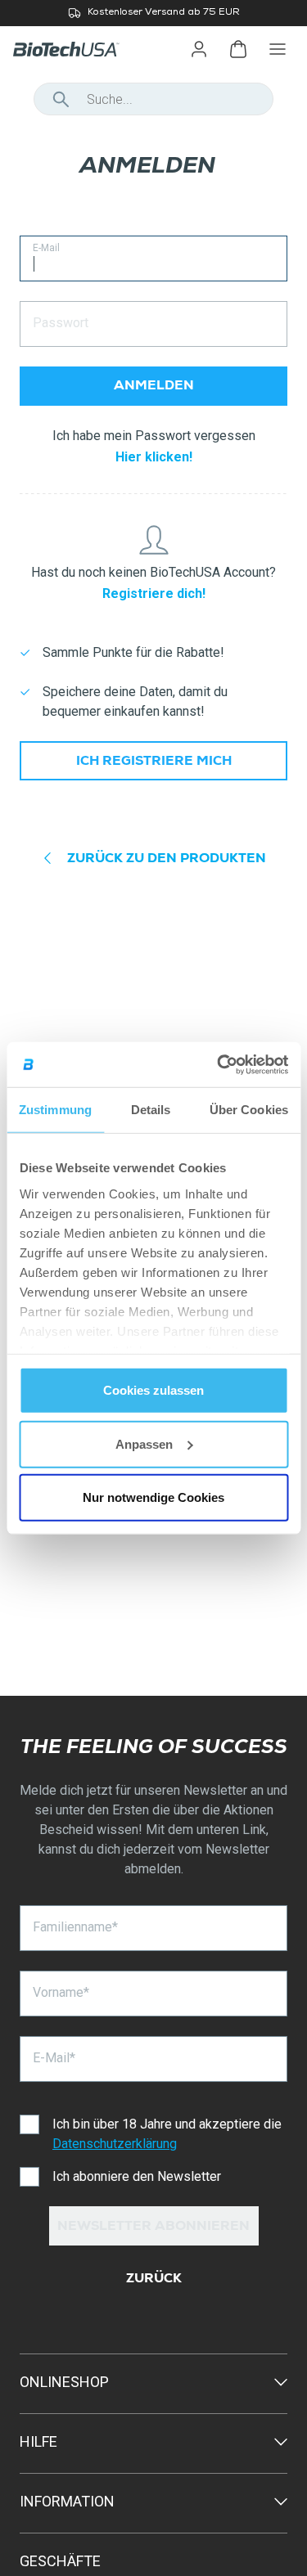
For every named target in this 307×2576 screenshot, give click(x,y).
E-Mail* (54, 2058)
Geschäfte (60, 2561)
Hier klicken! (154, 457)
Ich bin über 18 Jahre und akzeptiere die (167, 2134)
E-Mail (46, 248)
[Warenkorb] (238, 49)
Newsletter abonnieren (153, 2228)
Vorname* (61, 1992)
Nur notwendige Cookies (153, 1497)
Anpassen (144, 1443)
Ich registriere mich (154, 762)
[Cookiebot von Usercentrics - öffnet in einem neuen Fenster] (219, 1064)
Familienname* (75, 1927)
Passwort (61, 323)
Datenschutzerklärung (115, 2144)
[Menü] (278, 49)
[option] (153, 13)
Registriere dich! (154, 593)
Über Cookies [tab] (249, 1110)
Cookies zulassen (153, 1390)
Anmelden (154, 387)
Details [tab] (151, 1110)
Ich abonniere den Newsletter (137, 2176)
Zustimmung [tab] (55, 1110)
